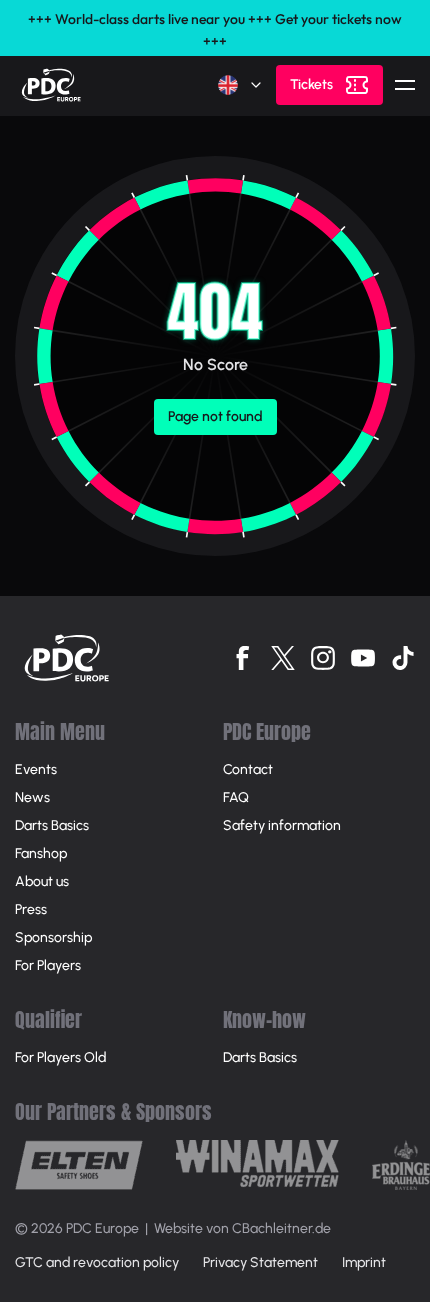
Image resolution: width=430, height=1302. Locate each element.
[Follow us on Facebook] (243, 658)
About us (42, 881)
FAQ (236, 797)
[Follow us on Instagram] (323, 658)
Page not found (215, 416)
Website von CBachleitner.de (242, 1228)
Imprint (364, 1262)
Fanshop (41, 853)
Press (31, 909)
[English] (241, 85)
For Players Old (60, 1057)
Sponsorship (53, 937)
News (32, 797)
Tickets (311, 84)
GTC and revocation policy (97, 1262)
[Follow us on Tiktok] (403, 658)
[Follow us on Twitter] (283, 658)
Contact (248, 769)
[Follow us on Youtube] (363, 658)
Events (36, 769)
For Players (48, 965)
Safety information (282, 825)
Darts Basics (52, 825)
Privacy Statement (260, 1262)
